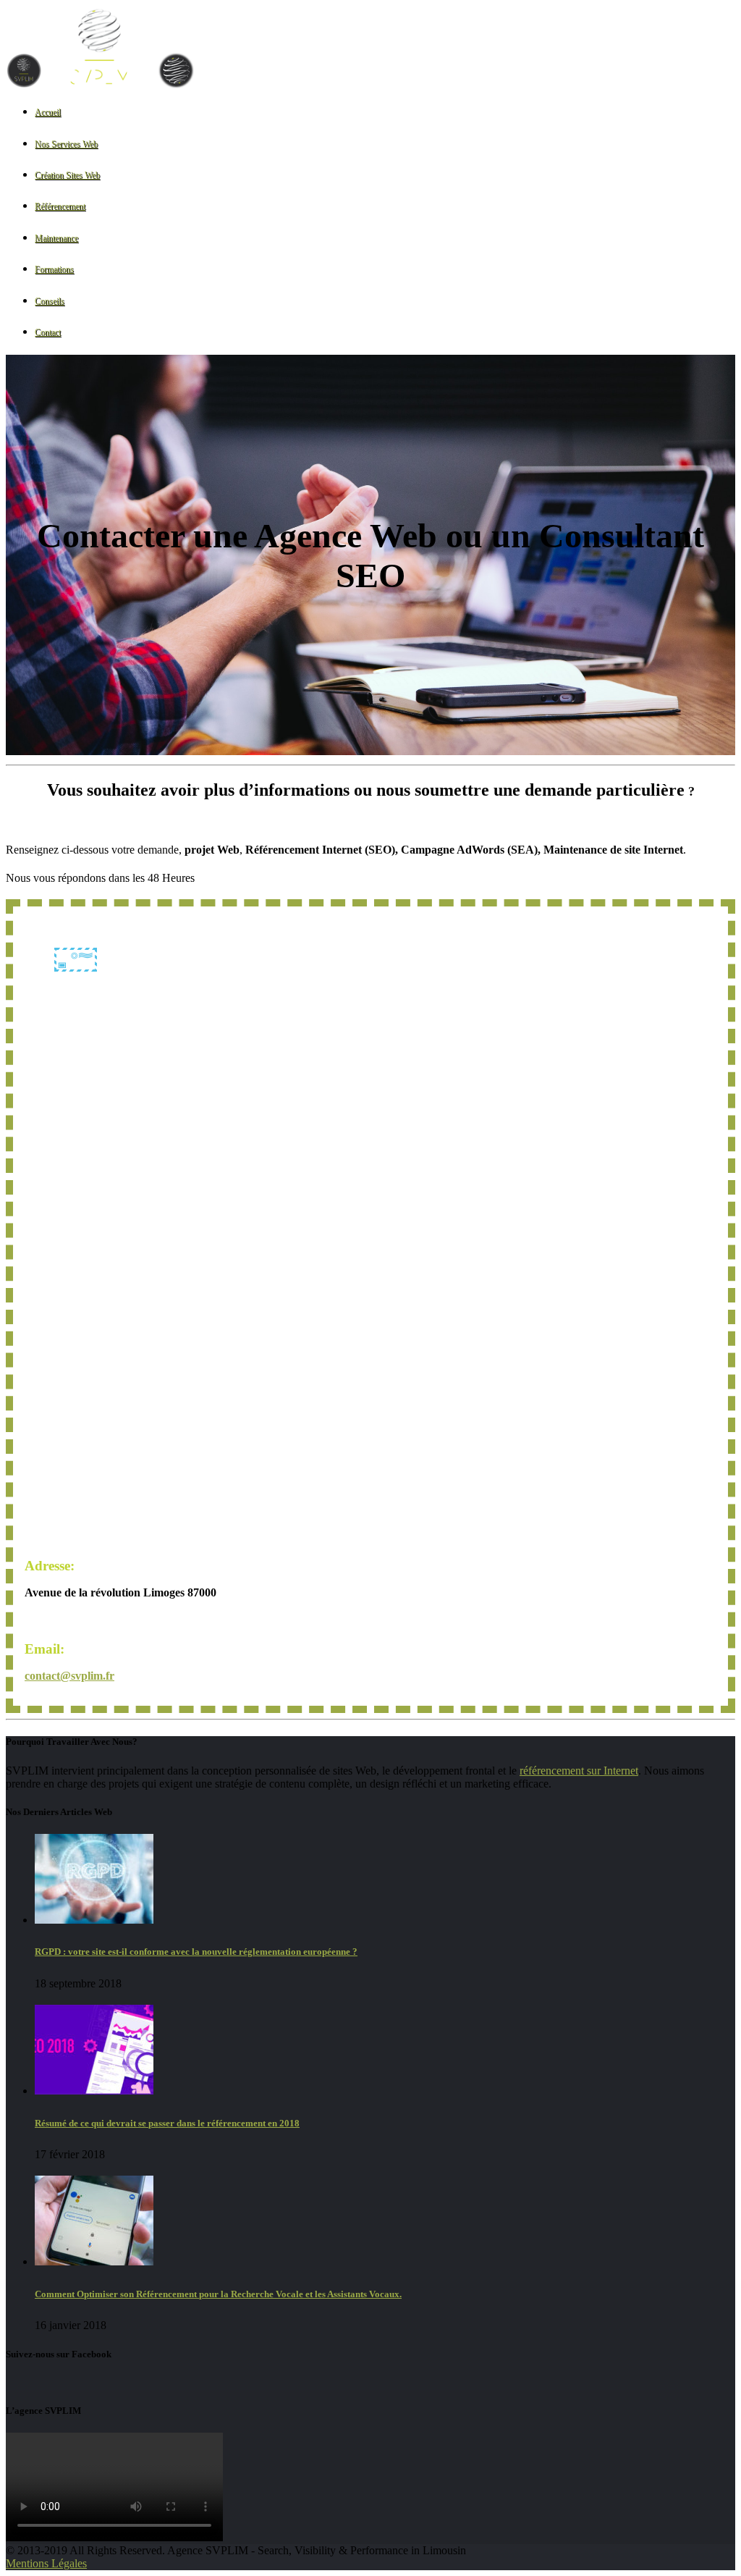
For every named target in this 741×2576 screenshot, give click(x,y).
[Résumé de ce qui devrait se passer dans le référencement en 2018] (94, 2091)
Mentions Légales (46, 2563)
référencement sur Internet (579, 1771)
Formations (54, 269)
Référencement (60, 206)
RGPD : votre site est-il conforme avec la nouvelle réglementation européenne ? (196, 1952)
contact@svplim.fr (69, 1676)
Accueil (48, 112)
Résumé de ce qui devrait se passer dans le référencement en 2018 (167, 2123)
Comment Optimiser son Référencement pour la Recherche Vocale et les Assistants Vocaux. (218, 2294)
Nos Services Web (66, 144)
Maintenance (56, 238)
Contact (48, 332)
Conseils (50, 301)
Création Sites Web (67, 175)
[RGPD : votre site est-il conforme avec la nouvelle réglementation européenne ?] (94, 1920)
